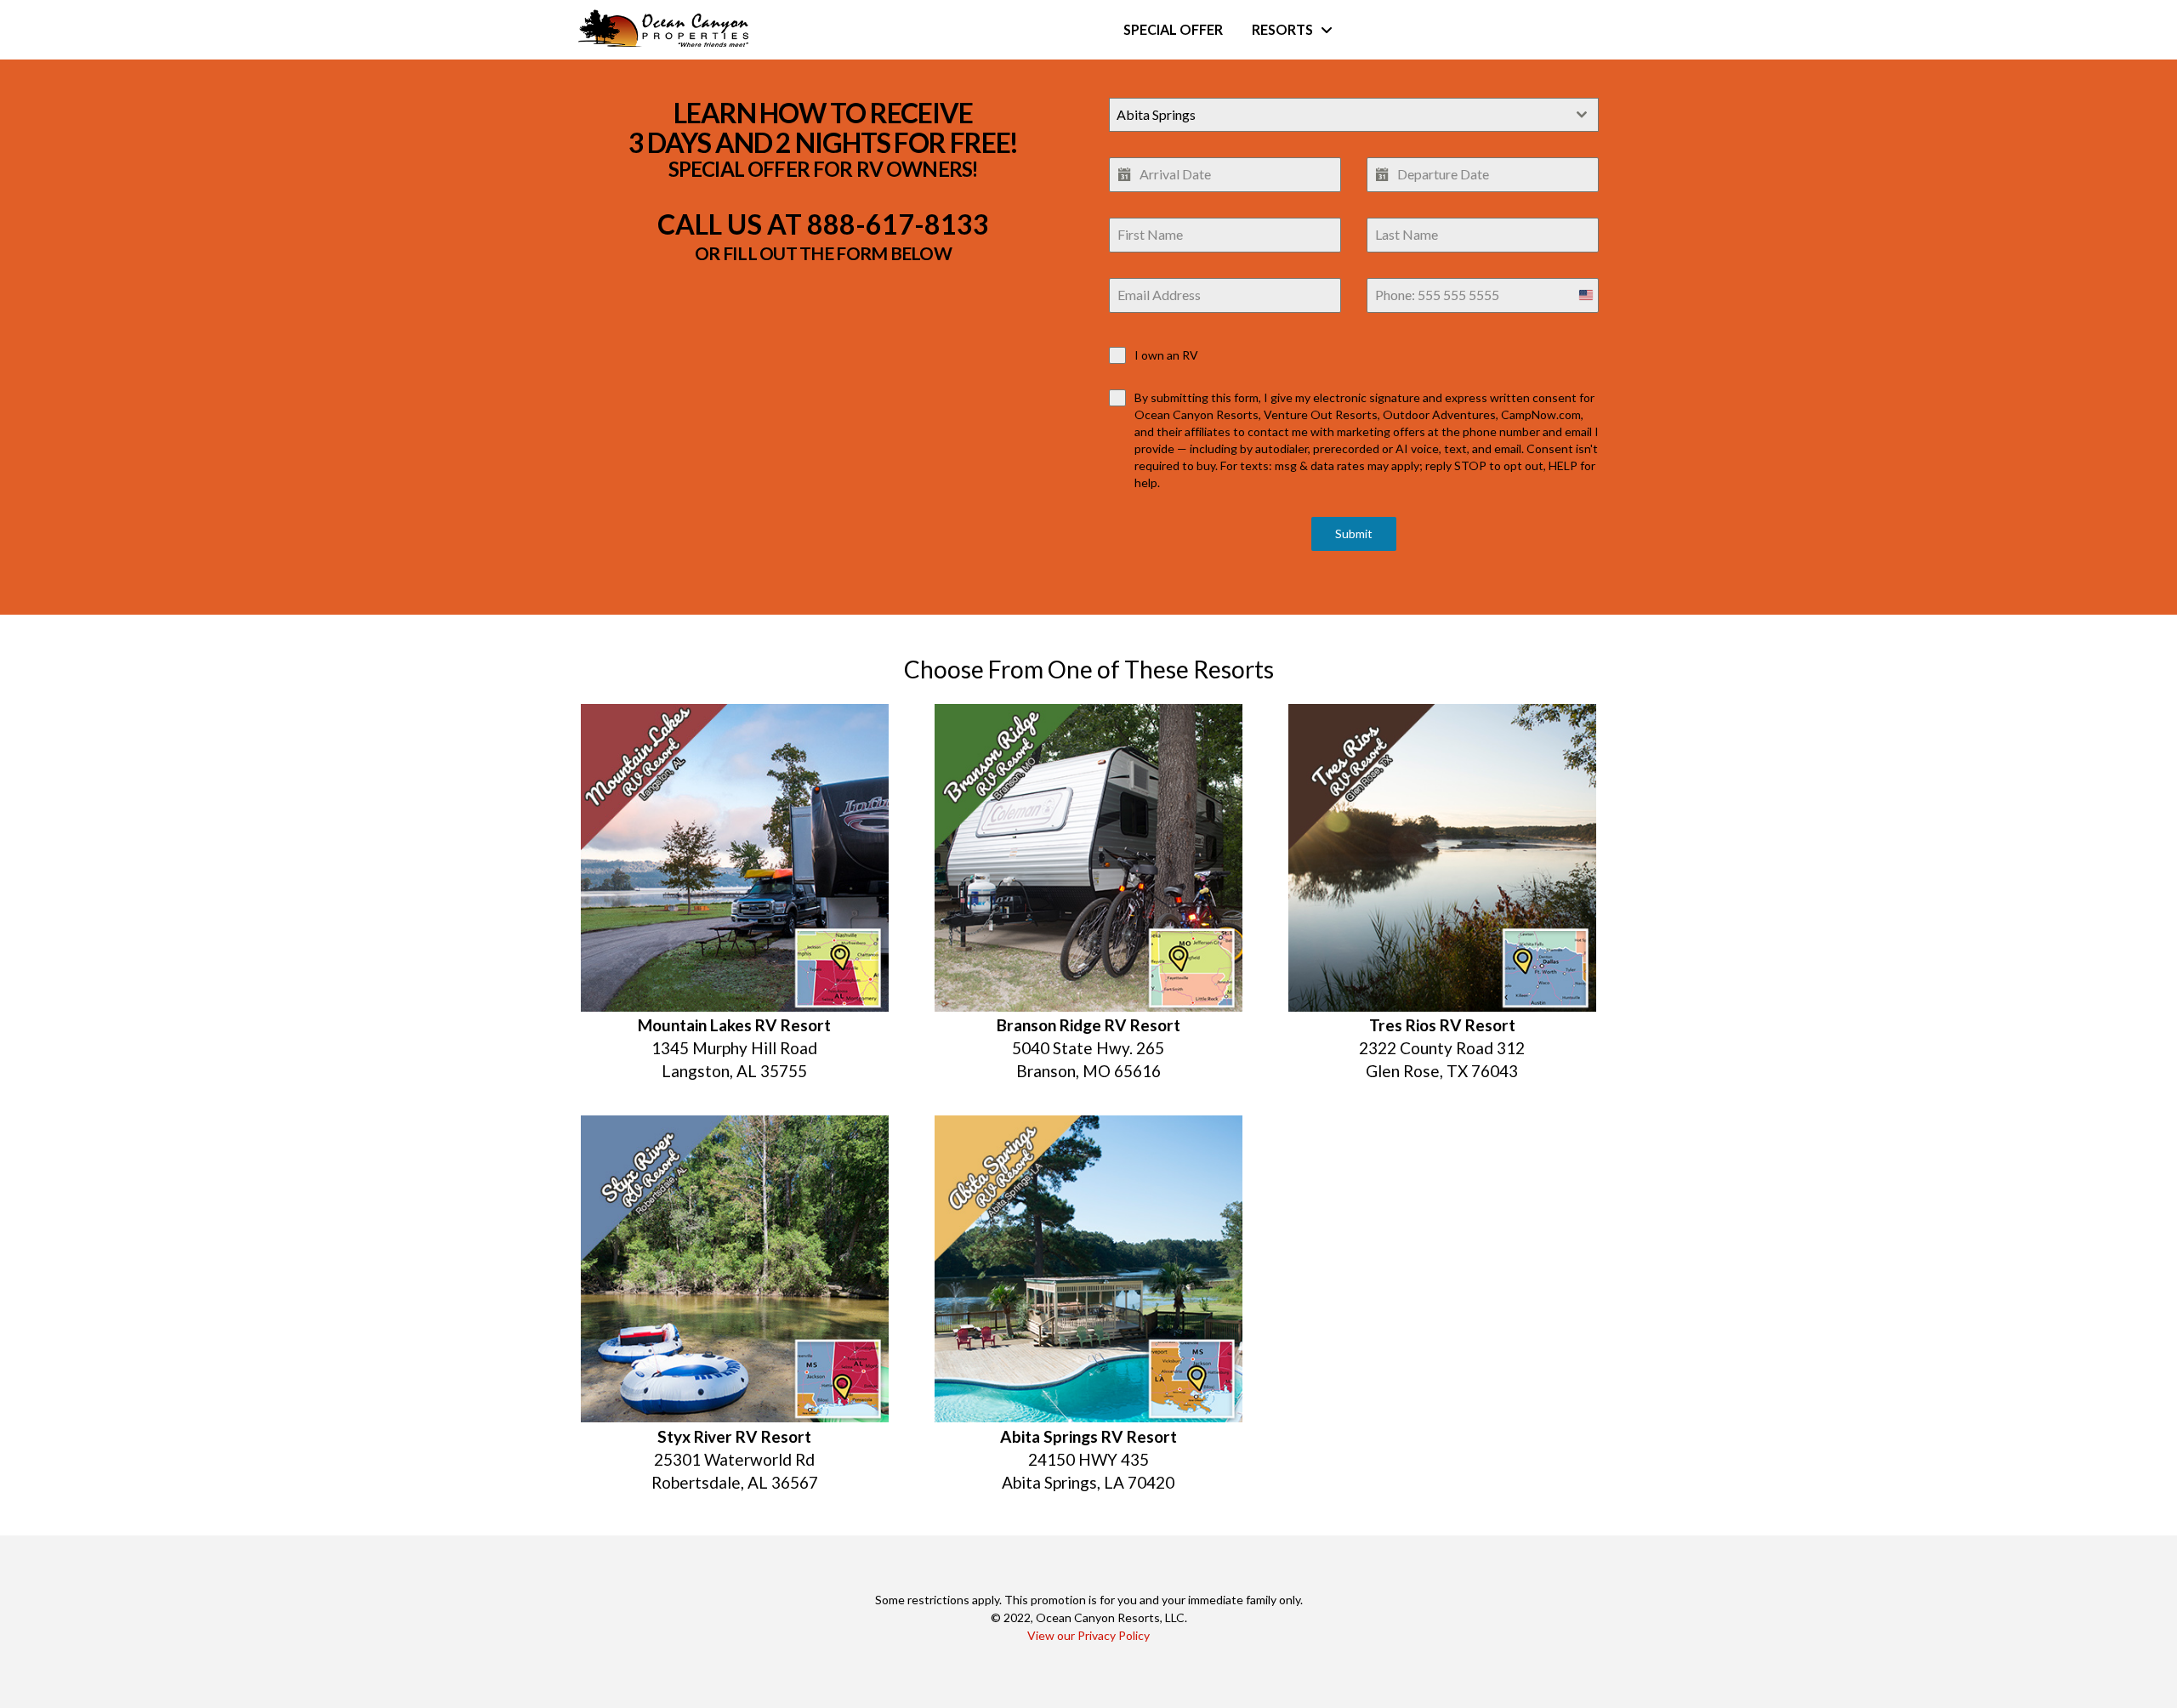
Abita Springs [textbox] (1156, 114)
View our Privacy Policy (1088, 1635)
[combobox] (1354, 115)
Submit (1354, 533)
